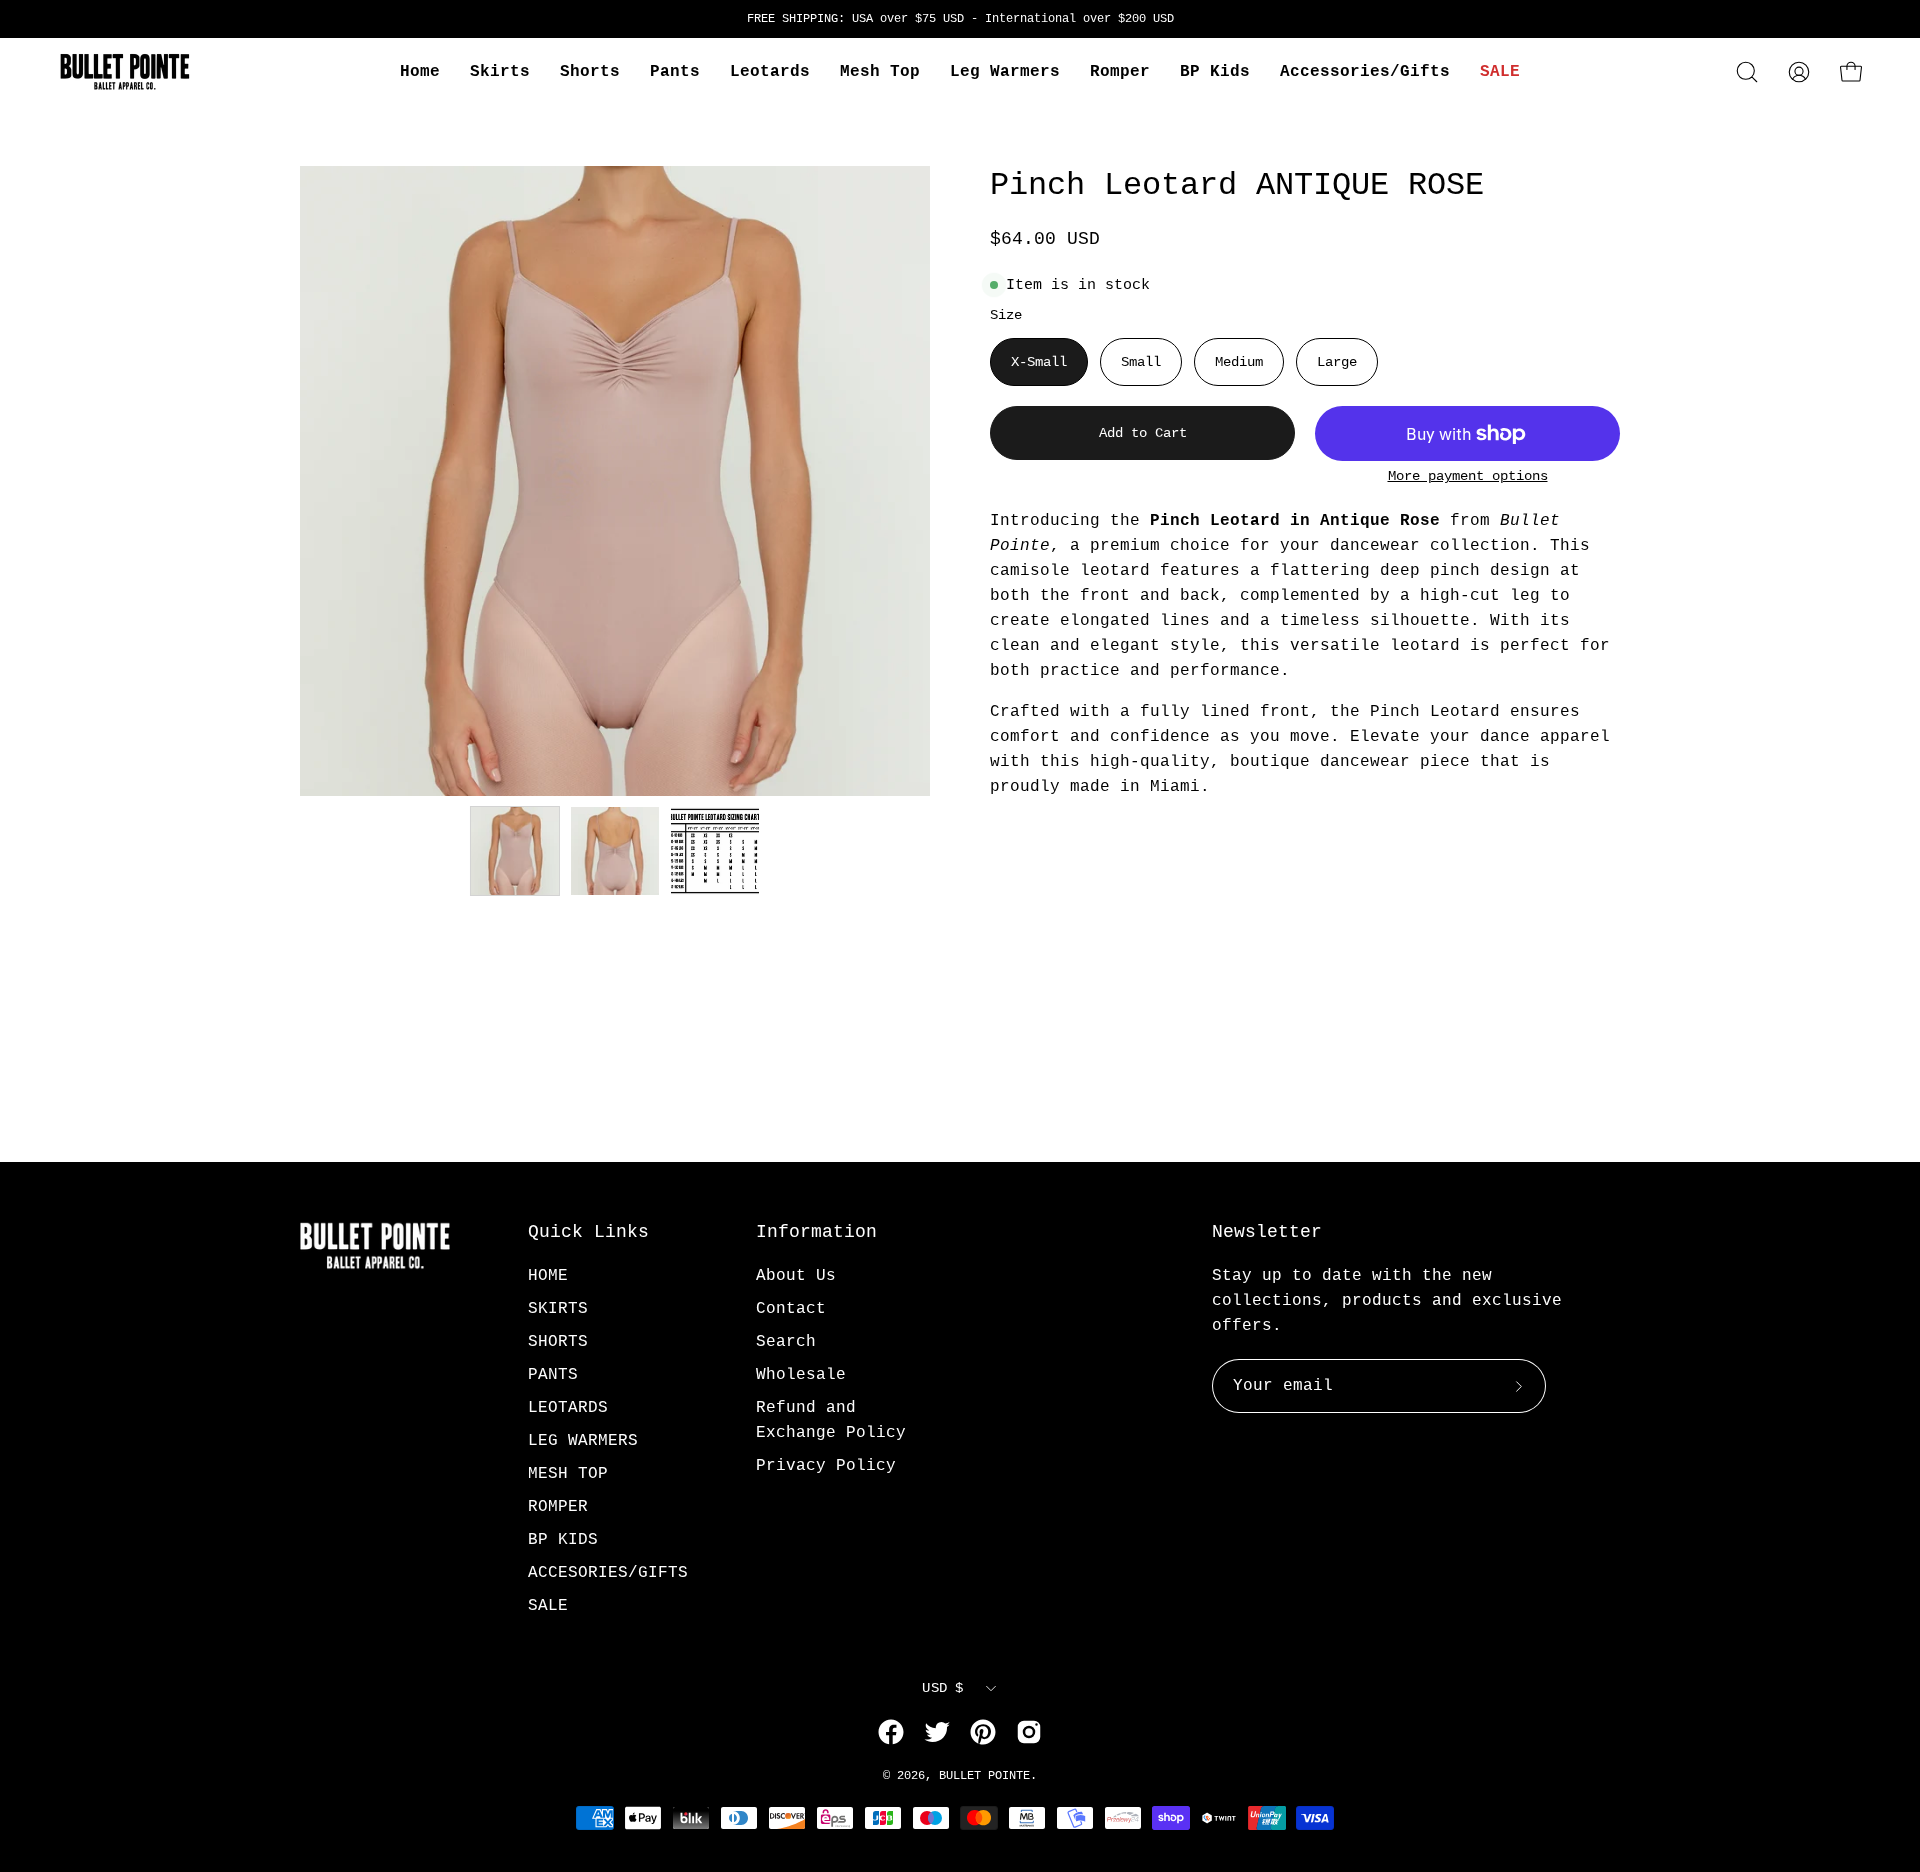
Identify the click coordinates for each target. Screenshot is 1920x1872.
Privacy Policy (826, 1466)
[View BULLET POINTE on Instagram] (1029, 1732)
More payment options (1468, 476)
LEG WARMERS (583, 1441)
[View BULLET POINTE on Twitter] (937, 1732)
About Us (796, 1276)
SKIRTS (558, 1309)
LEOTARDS (568, 1408)
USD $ (942, 1688)
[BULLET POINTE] (125, 72)
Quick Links (588, 1232)
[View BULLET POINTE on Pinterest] (983, 1732)
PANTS (553, 1375)
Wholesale (801, 1375)
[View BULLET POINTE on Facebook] (891, 1732)
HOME (548, 1276)
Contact (791, 1309)
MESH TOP (568, 1474)
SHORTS (558, 1342)
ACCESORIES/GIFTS (608, 1573)
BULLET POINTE (984, 1776)
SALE (548, 1606)
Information (816, 1232)
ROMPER (558, 1507)
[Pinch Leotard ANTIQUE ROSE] (515, 851)
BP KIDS (563, 1540)
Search (786, 1342)
